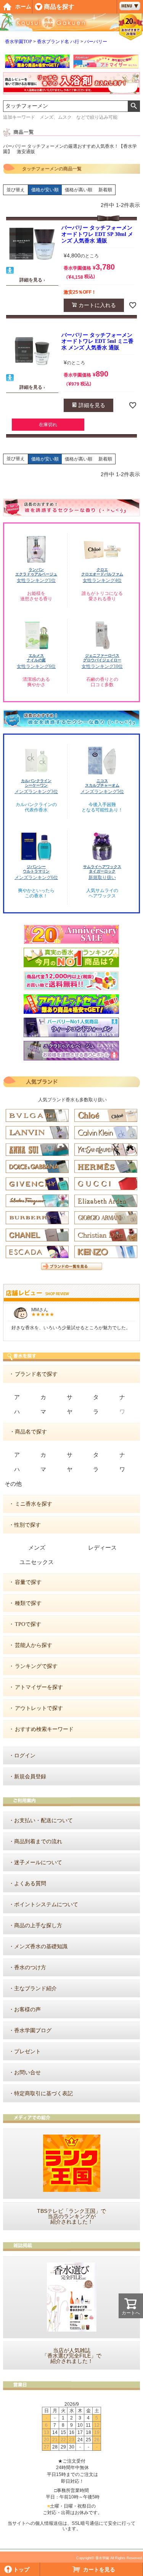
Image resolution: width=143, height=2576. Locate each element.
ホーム (23, 7)
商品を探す (59, 7)
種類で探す (28, 1603)
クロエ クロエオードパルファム (102, 572)
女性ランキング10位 (102, 666)
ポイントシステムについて (46, 1905)
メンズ (37, 1548)
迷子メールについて (38, 1863)
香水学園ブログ (33, 2031)
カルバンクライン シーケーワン (36, 783)
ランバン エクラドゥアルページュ (36, 572)
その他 (13, 1484)
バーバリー (96, 42)
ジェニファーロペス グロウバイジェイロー (102, 658)
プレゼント (27, 2052)
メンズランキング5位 (102, 792)
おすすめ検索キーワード (44, 1729)
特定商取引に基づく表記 (43, 2094)
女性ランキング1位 (36, 580)
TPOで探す (28, 1624)
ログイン (25, 1756)
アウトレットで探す (39, 1708)
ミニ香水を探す (34, 1504)
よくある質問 (30, 1884)
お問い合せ (27, 2073)
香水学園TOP (18, 42)
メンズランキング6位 (36, 878)
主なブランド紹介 (35, 1989)
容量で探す (28, 1582)
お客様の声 (27, 2010)
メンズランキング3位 (36, 792)
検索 (134, 106)
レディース (102, 1548)
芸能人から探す (34, 1645)
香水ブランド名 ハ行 (58, 42)
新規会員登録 (30, 1777)
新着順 (105, 190)
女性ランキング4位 (102, 580)
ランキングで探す (36, 1666)
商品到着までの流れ (38, 1842)
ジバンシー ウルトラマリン (36, 869)
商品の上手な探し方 (38, 1926)
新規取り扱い (102, 878)
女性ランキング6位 (36, 666)
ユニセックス (37, 1562)
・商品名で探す (28, 1432)
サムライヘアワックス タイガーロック (102, 869)
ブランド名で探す (36, 1374)
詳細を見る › (32, 280)
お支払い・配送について (43, 1820)
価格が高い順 (79, 190)
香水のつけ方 (30, 1968)
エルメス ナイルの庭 (36, 658)
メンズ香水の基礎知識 (41, 1947)
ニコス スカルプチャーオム (102, 783)
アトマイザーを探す (39, 1687)
